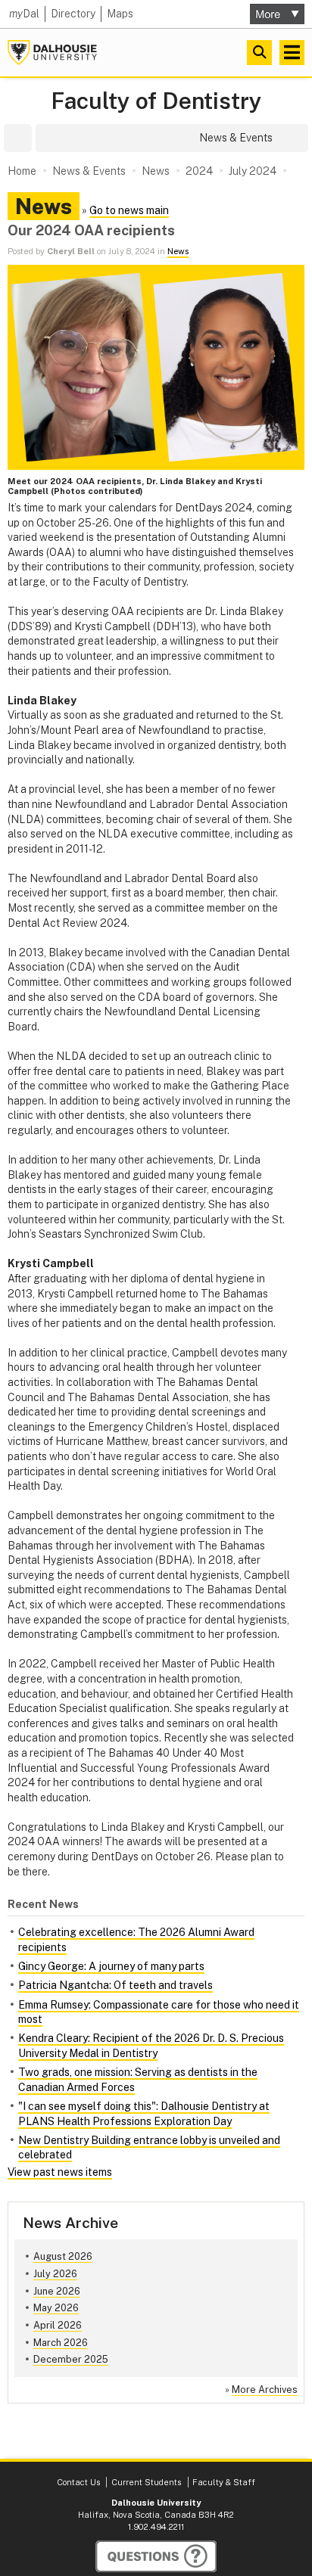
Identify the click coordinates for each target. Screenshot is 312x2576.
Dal (24, 14)
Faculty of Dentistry (156, 101)
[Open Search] (259, 53)
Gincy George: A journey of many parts (111, 1966)
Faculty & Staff (224, 2482)
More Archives (265, 2390)
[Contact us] (156, 2556)
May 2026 (56, 2308)
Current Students (146, 2482)
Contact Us (78, 2482)
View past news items (60, 2172)
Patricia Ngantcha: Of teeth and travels (115, 1985)
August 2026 (63, 2256)
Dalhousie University (52, 53)
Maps (120, 14)
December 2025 (71, 2359)
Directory (73, 14)
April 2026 (58, 2325)
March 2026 (61, 2343)
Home (22, 171)
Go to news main (129, 210)
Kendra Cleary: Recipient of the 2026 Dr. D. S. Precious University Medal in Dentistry (151, 2046)
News (178, 251)
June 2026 (57, 2291)
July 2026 (55, 2274)
